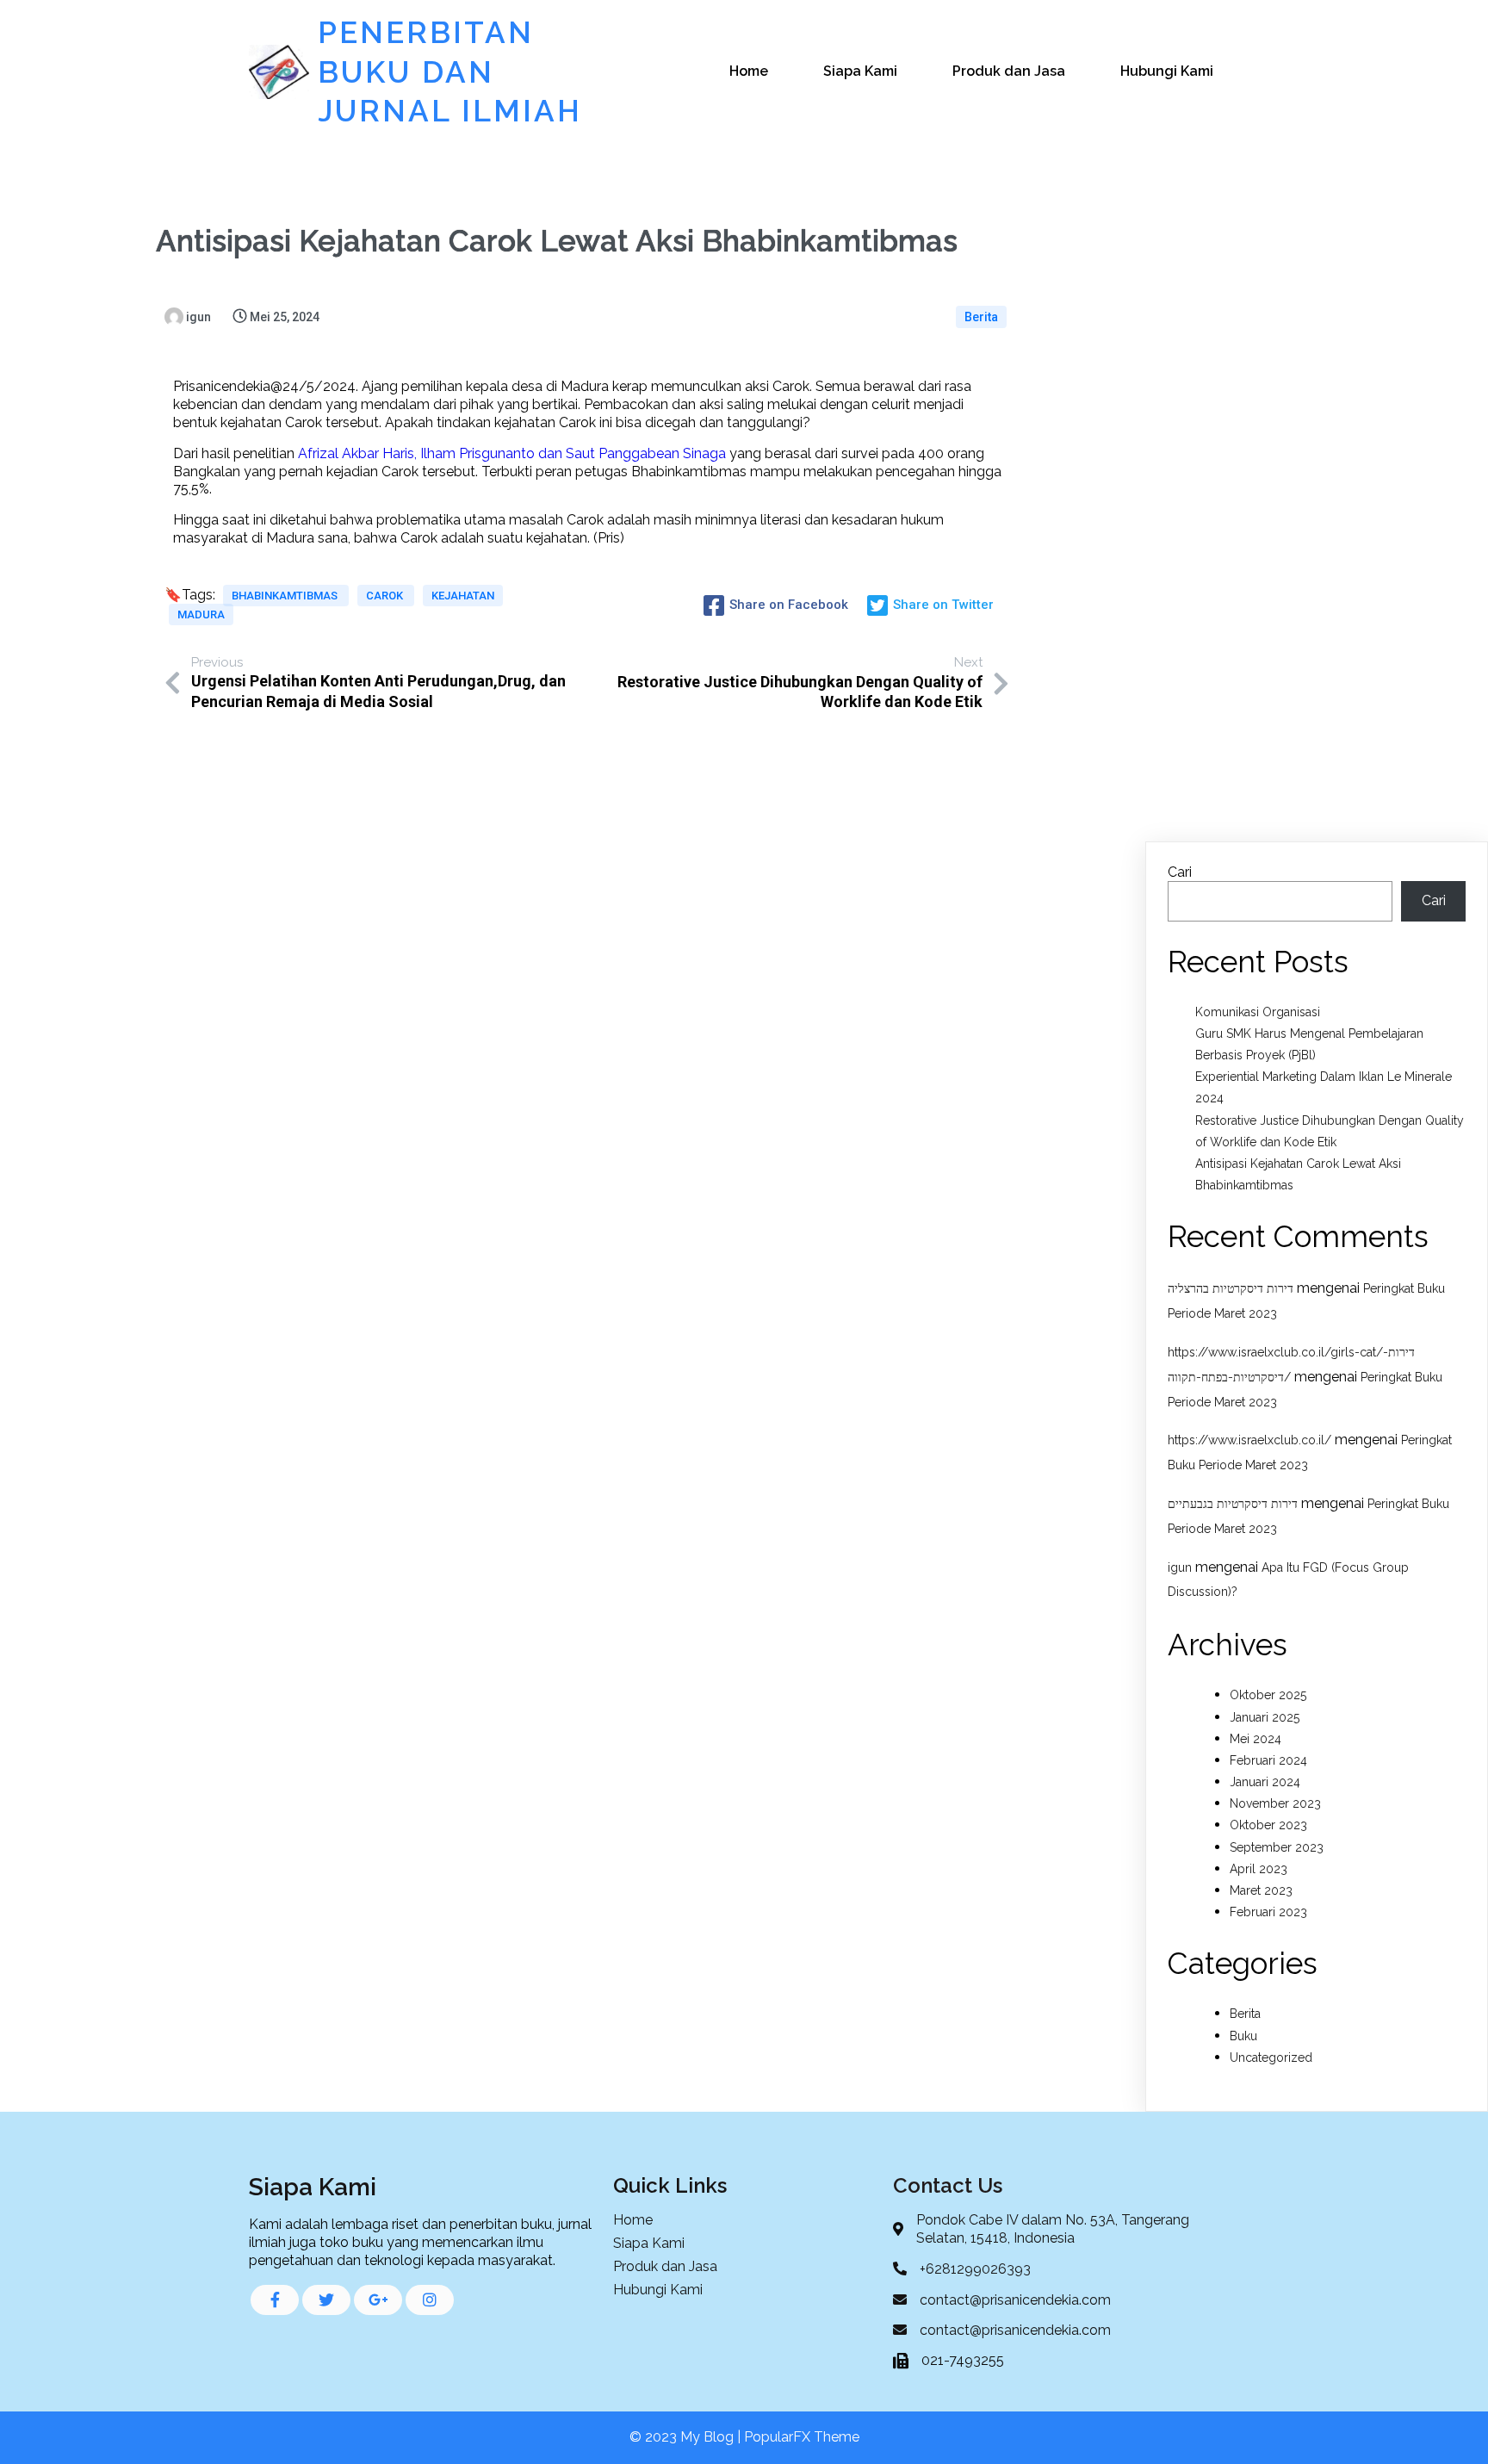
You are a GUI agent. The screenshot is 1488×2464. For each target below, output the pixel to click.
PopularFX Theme (802, 2437)
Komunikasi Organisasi (1258, 1012)
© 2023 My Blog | (687, 2437)
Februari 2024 (1268, 1760)
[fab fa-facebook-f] (275, 2300)
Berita (981, 317)
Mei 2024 (1255, 1739)
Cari (1180, 872)
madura (201, 614)
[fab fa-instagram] (430, 2300)
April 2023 (1259, 1869)
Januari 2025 (1265, 1717)
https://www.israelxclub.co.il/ (1249, 1440)
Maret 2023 (1261, 1890)
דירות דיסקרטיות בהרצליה (1231, 1288)
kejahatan (463, 596)
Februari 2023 (1268, 1912)
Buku (1243, 2036)
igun (1180, 1567)
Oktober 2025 (1268, 1695)
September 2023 (1277, 1847)
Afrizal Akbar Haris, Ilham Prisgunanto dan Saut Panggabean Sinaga (512, 453)
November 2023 (1275, 1803)
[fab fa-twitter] (326, 2300)
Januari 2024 (1265, 1782)
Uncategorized (1271, 2057)
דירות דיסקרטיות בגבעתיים (1233, 1504)
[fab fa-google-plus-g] (378, 2300)
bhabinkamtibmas (286, 596)
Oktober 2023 (1268, 1825)
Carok (386, 596)
